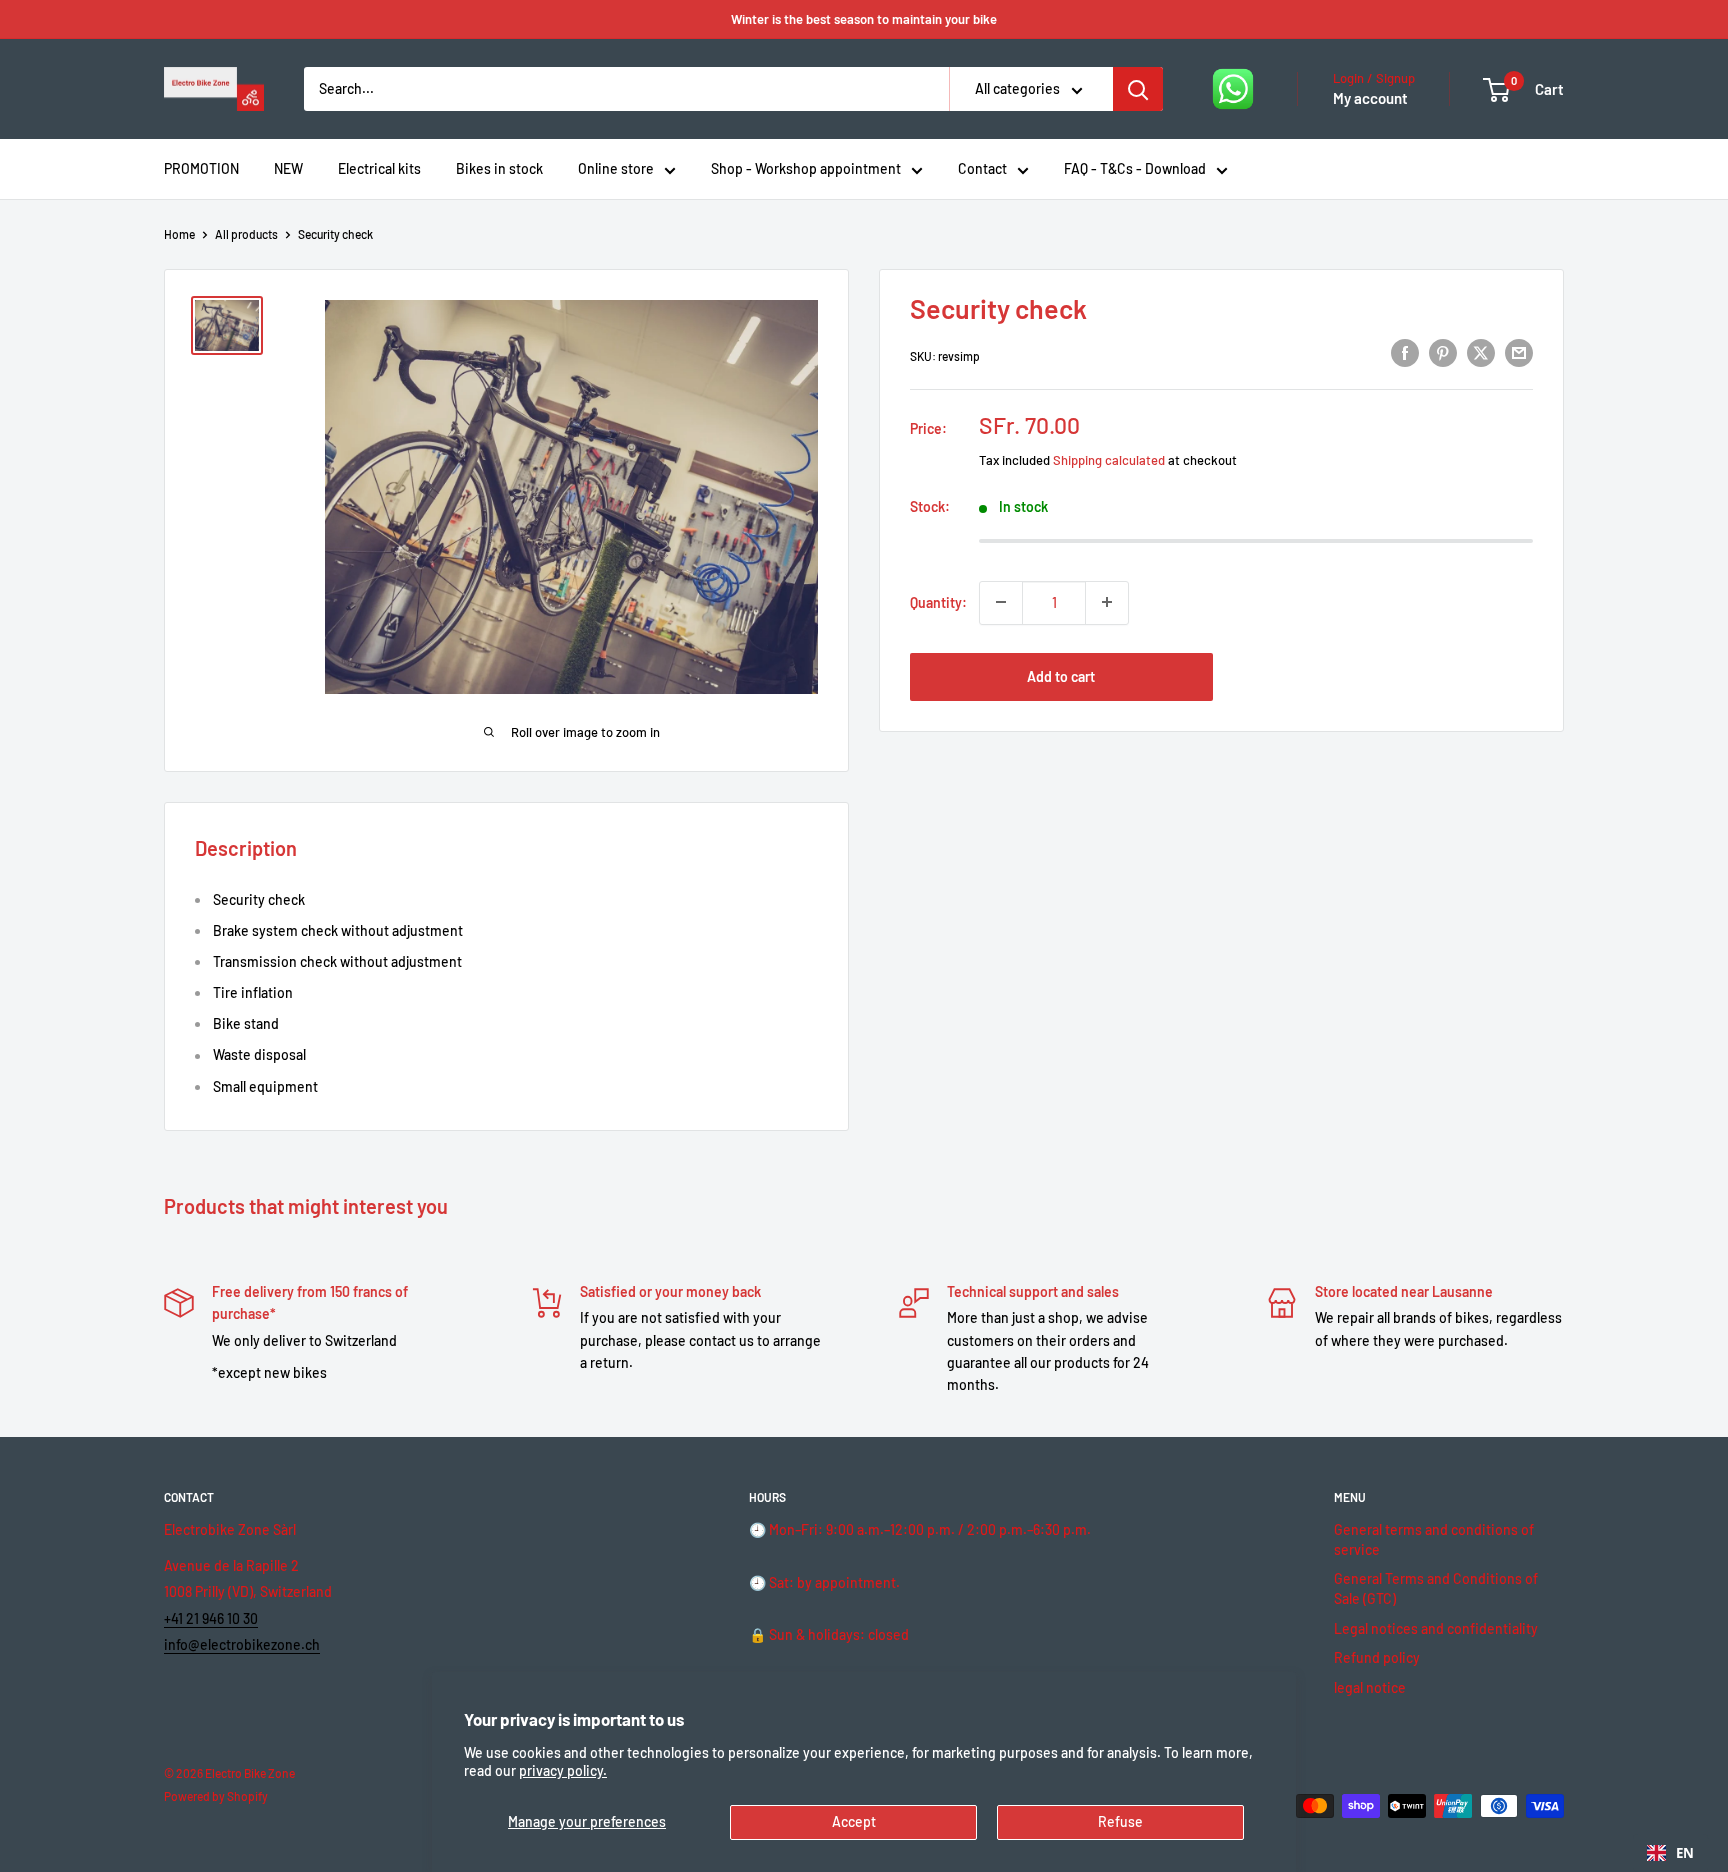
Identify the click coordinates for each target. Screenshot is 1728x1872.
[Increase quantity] (1107, 602)
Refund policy (1377, 1657)
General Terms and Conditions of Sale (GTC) (1436, 1588)
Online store (616, 168)
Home (179, 234)
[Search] (1138, 89)
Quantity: (938, 601)
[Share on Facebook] (1405, 353)
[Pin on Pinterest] (1443, 353)
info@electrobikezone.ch (242, 1644)
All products (246, 234)
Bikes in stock (499, 168)
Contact (982, 168)
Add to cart (1061, 675)
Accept (854, 1821)
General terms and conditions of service (1434, 1539)
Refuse (1120, 1821)
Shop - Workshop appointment (806, 168)
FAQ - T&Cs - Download (1135, 168)
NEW (288, 168)
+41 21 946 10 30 (211, 1618)
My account (1370, 98)
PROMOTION (201, 168)
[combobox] (1670, 1853)
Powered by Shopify (216, 1796)
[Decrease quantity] (1001, 602)
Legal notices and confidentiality (1436, 1628)
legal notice (1370, 1687)
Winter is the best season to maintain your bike (864, 19)
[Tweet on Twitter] (1481, 353)
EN (1685, 1853)
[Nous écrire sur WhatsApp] (1233, 89)
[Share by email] (1519, 353)
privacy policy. (563, 1770)
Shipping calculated (1109, 459)
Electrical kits (379, 168)
